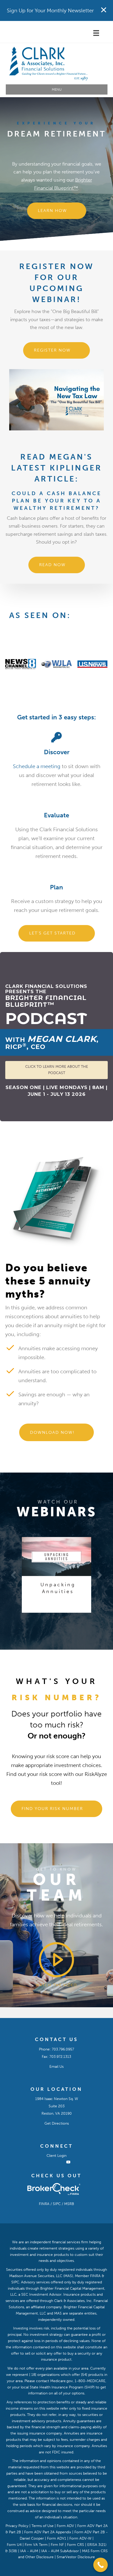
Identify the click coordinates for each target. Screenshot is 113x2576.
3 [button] (59, 1618)
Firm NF (57, 2545)
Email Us (56, 2066)
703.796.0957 (63, 2049)
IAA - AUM (29, 2551)
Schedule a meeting (37, 766)
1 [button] (49, 1618)
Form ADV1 (56, 2538)
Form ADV (65, 2526)
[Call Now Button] (101, 2565)
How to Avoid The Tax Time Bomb (58, 1591)
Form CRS (76, 2545)
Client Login (56, 2156)
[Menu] (97, 33)
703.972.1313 (60, 2056)
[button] (57, 211)
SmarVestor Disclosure (76, 2557)
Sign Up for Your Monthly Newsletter (50, 10)
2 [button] (54, 1618)
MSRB (69, 2204)
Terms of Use (43, 2526)
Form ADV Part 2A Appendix (48, 2532)
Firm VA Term (36, 2545)
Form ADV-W (80, 2538)
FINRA (44, 2204)
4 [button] (64, 1618)
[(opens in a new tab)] (56, 1556)
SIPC (57, 2204)
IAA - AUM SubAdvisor (60, 2551)
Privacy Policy (17, 2526)
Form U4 (14, 2545)
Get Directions (57, 2123)
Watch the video (56, 1985)
